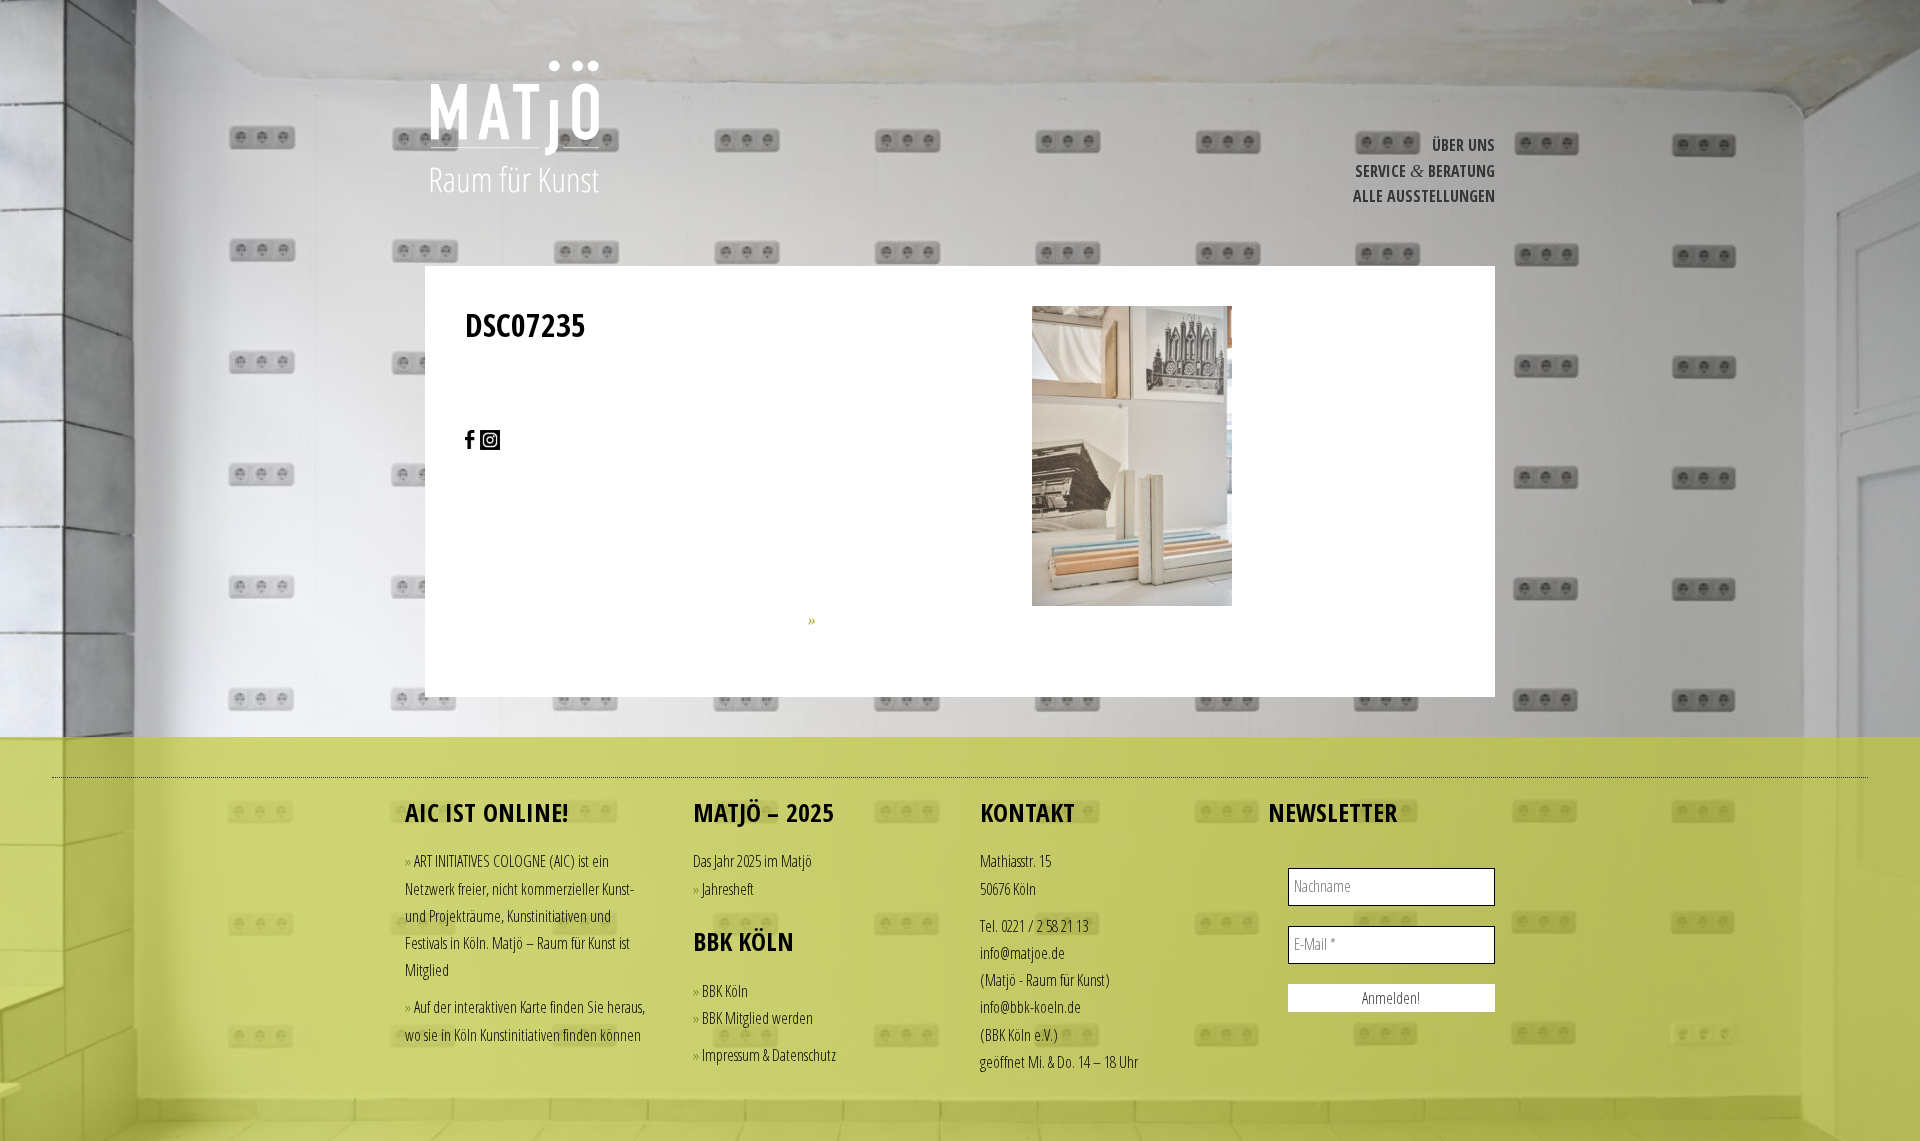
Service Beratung (1425, 171)
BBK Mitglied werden (757, 1018)
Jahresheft (728, 889)
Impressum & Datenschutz (769, 1055)
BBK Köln (725, 991)
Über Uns (1463, 145)
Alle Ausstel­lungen (1424, 196)
